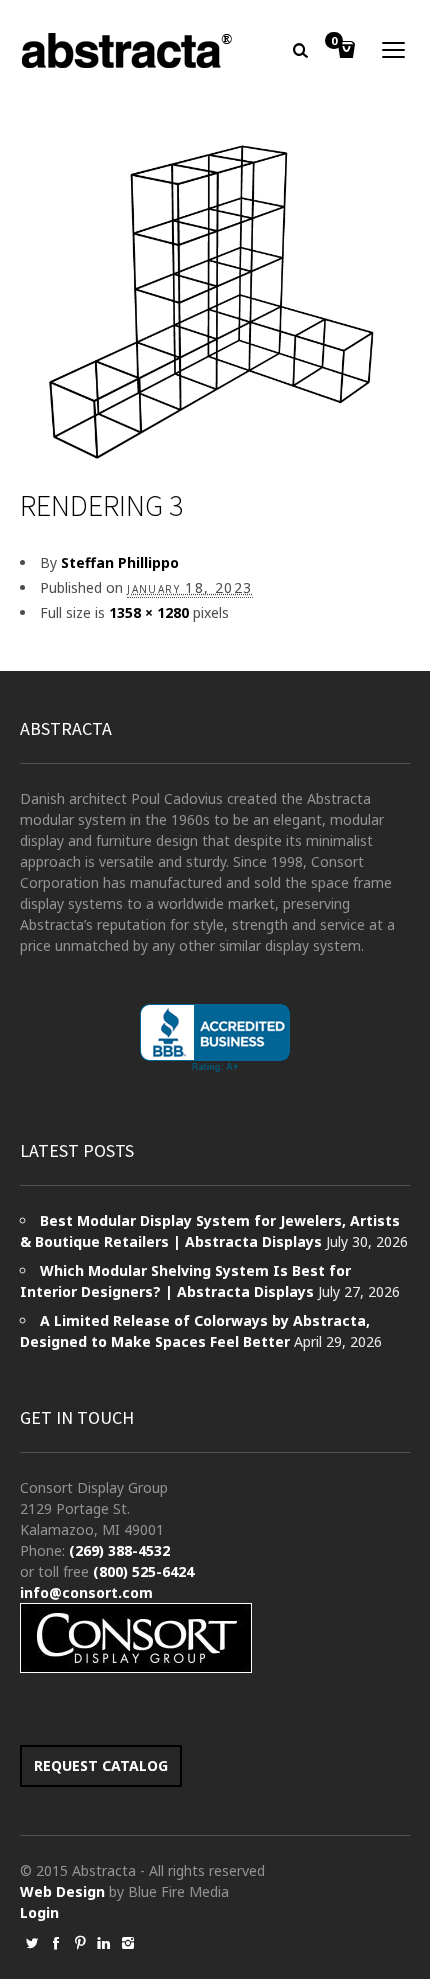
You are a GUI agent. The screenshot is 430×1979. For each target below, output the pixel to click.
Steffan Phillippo (120, 562)
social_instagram (128, 1943)
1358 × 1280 (149, 612)
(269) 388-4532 (119, 1550)
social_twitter (32, 1943)
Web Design (62, 1891)
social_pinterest (80, 1943)
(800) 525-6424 (143, 1571)
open (394, 50)
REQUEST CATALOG (101, 1765)
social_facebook (56, 1943)
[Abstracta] (128, 50)
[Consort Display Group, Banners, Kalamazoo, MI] (215, 1038)
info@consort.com (86, 1592)
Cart (334, 42)
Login (39, 1912)
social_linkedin (104, 1943)
